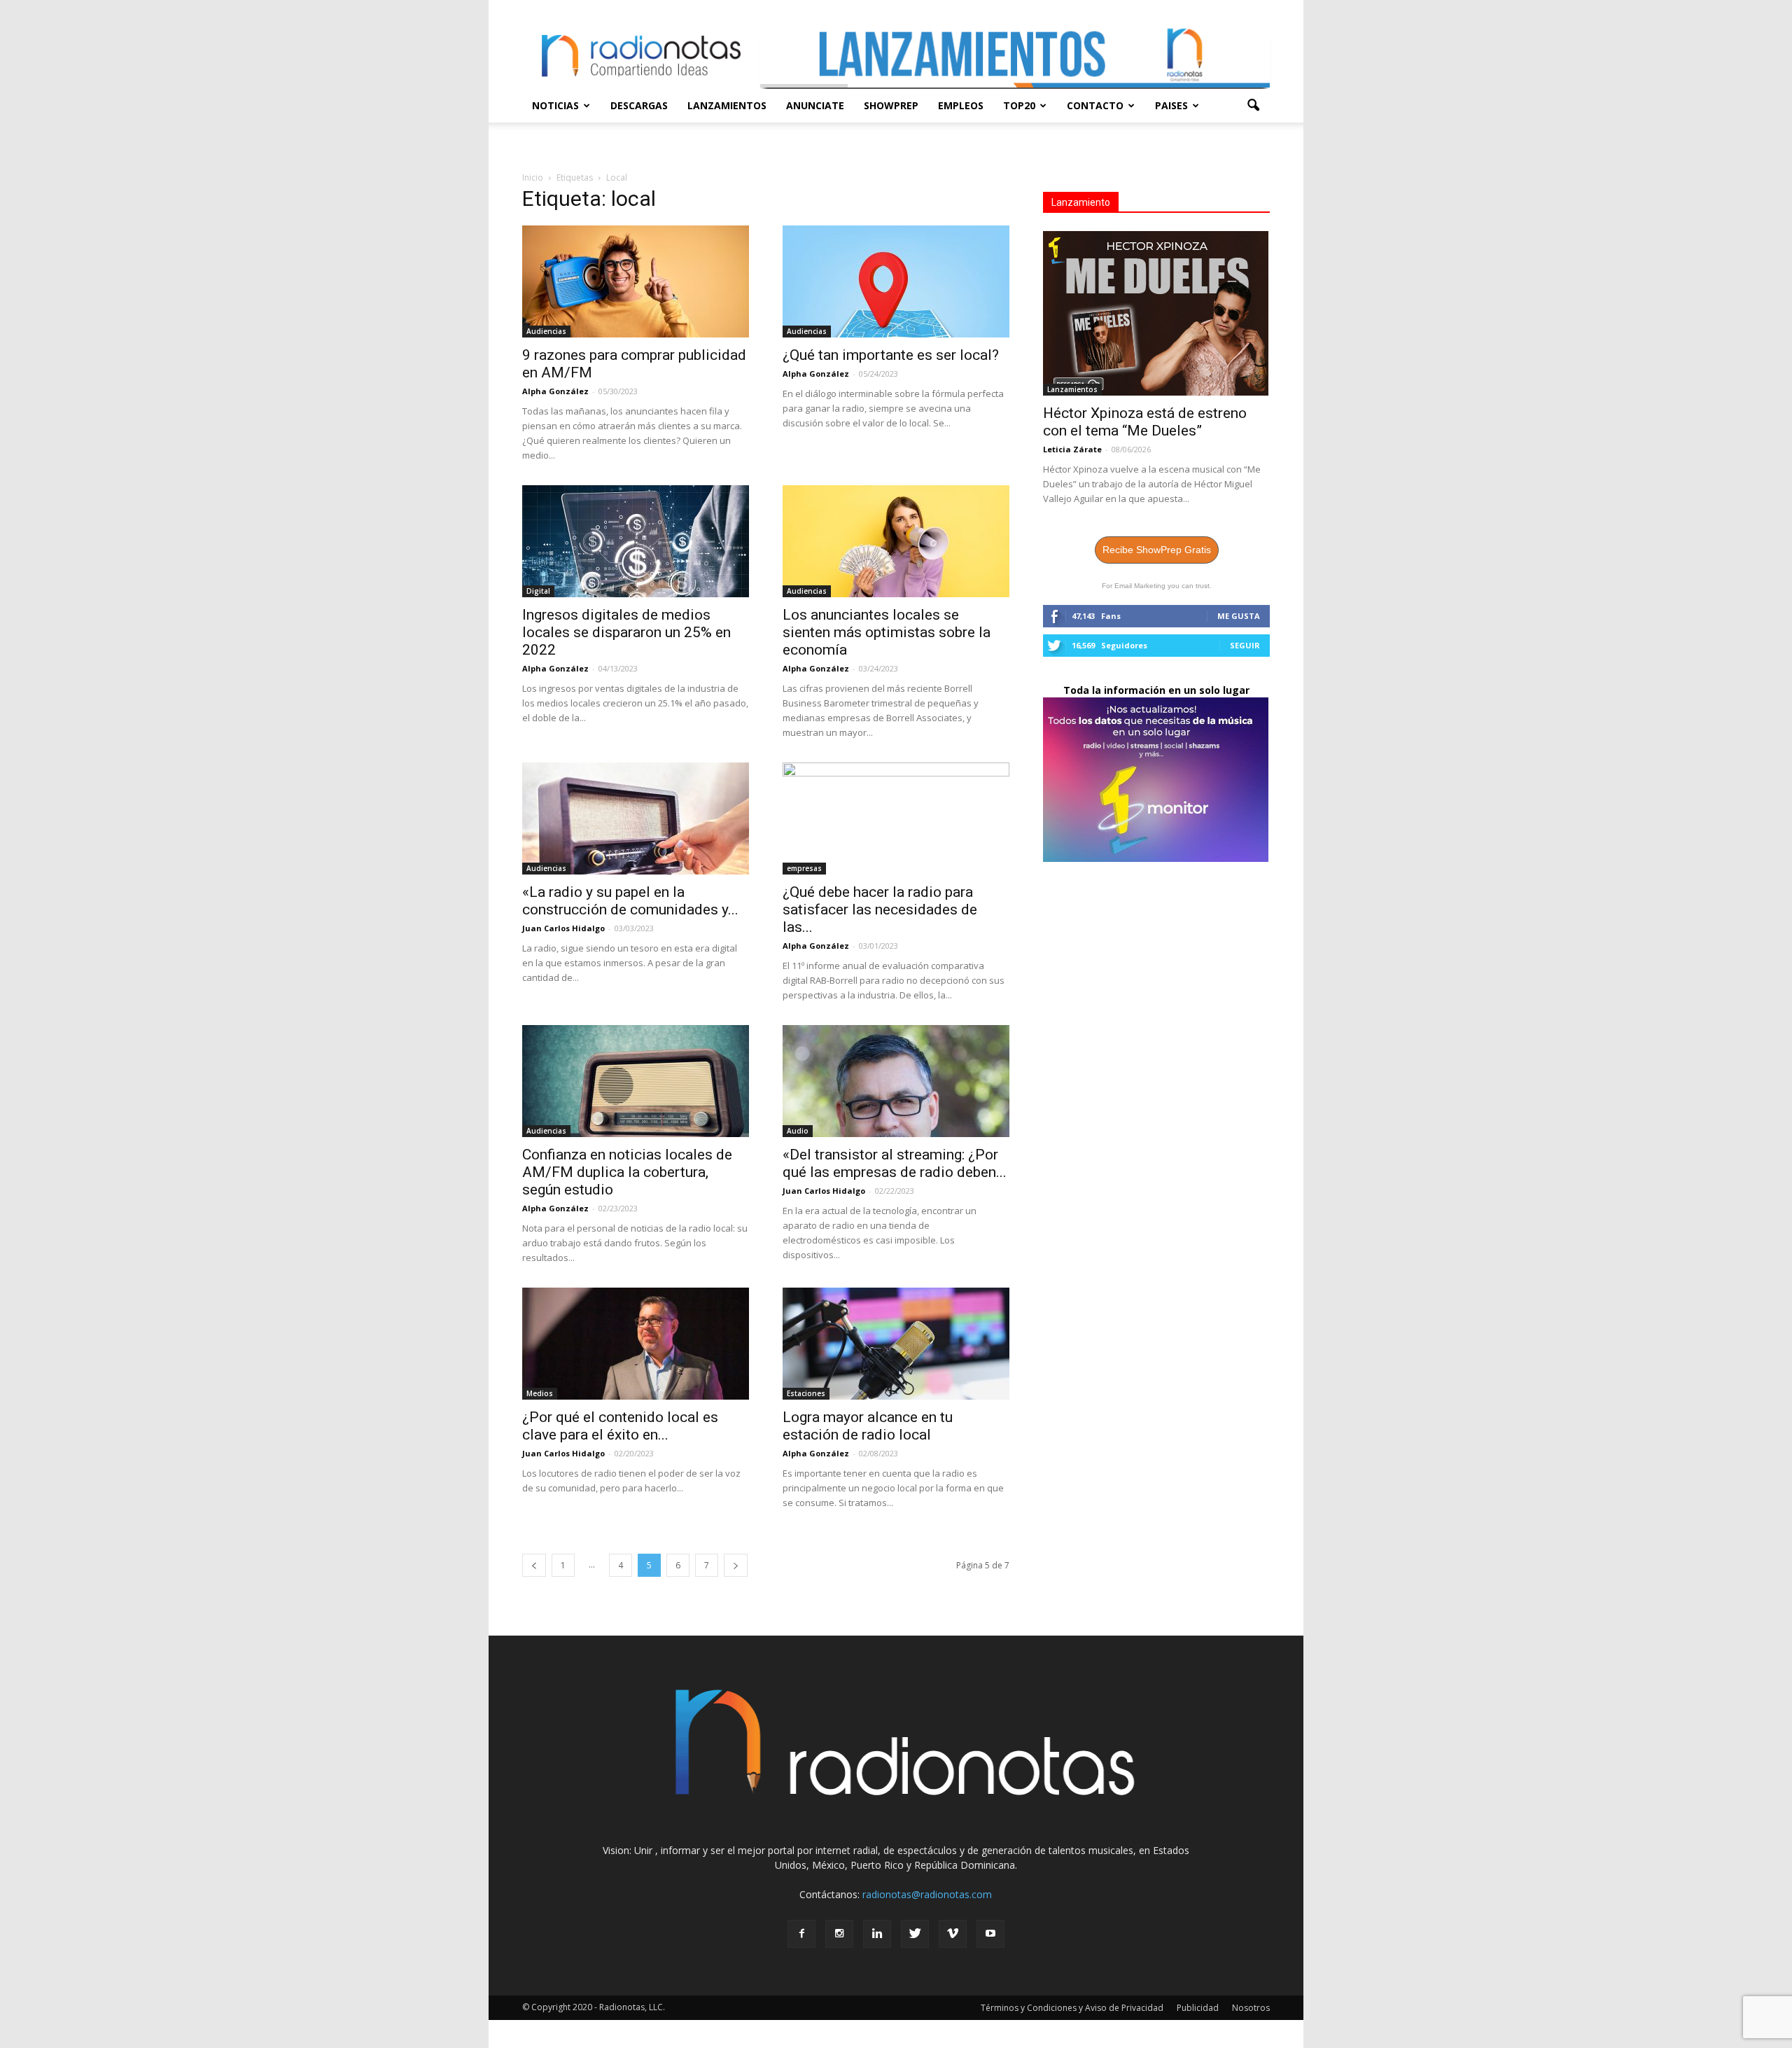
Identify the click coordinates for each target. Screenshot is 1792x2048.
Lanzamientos (727, 105)
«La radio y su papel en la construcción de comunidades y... (630, 901)
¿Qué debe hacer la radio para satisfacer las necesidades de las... (880, 910)
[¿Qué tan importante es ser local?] (896, 281)
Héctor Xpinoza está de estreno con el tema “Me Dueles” (1145, 422)
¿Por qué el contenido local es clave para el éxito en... (620, 1426)
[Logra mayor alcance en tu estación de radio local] (896, 1344)
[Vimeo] (953, 1934)
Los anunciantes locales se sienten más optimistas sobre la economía (887, 632)
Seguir (1245, 645)
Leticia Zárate (1072, 449)
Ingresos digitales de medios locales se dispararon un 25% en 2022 (626, 632)
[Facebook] (801, 1934)
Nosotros (1251, 2008)
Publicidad (1198, 2008)
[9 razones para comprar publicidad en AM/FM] (636, 281)
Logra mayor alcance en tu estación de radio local (868, 1426)
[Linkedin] (877, 1934)
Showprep (891, 105)
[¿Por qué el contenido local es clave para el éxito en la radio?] (636, 1344)
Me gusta (1239, 616)
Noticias (555, 105)
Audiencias (546, 331)
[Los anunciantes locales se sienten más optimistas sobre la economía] (896, 541)
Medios (540, 1393)
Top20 (1019, 105)
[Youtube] (990, 1934)
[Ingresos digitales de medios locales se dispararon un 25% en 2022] (636, 541)
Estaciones (806, 1393)
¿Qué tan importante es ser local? (891, 355)
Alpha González (555, 391)
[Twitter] (915, 1934)
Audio (798, 1131)
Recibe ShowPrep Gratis (1157, 550)
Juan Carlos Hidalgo (563, 928)
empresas (804, 868)
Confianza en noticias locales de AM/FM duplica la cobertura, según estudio (627, 1172)
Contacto (1095, 105)
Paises (1171, 105)
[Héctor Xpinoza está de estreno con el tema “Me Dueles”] (1156, 313)
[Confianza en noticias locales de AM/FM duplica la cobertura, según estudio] (636, 1081)
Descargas (639, 105)
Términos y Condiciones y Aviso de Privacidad (1072, 2008)
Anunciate (815, 105)
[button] (1253, 106)
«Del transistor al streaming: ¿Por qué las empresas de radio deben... (895, 1163)
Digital (538, 591)
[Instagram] (839, 1934)
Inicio (533, 177)
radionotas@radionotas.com (927, 1894)
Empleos (961, 105)
